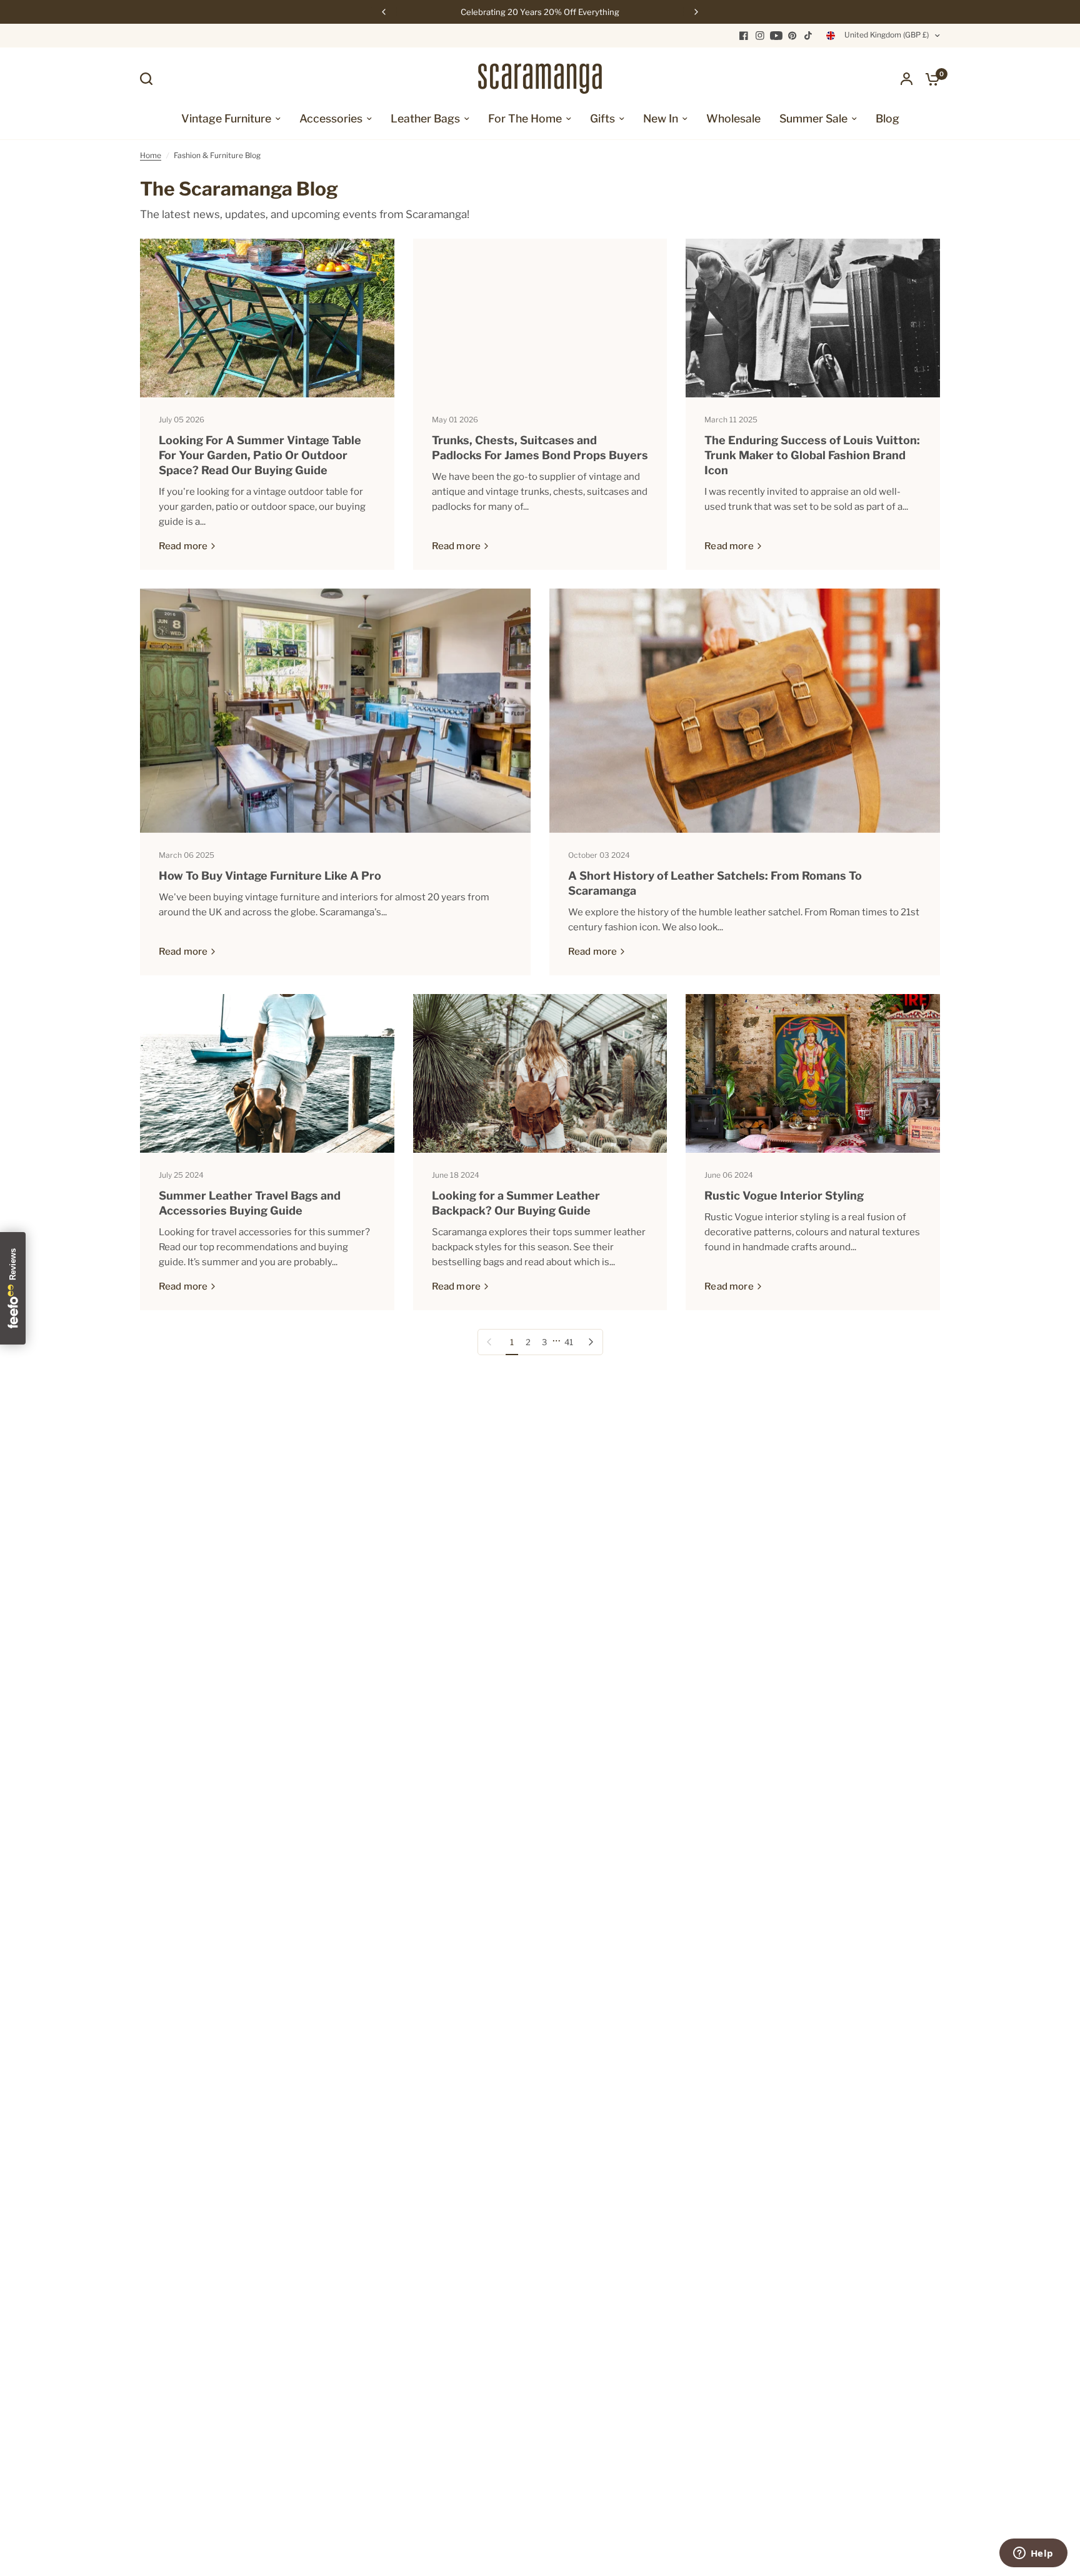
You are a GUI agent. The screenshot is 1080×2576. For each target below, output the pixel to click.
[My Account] (907, 79)
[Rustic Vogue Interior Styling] (813, 1073)
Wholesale (733, 118)
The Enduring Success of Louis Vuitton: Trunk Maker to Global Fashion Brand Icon (812, 455)
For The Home (525, 118)
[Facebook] (744, 36)
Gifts (602, 118)
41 (569, 1342)
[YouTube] (776, 36)
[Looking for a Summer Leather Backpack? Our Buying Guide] (540, 1073)
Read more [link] (183, 546)
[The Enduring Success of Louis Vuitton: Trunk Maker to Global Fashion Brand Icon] (813, 318)
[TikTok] (809, 36)
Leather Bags (425, 118)
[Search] (149, 79)
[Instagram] (760, 36)
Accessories (331, 118)
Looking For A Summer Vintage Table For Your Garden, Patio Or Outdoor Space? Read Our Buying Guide (260, 455)
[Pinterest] (792, 36)
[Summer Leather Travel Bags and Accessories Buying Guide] (267, 1073)
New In (661, 118)
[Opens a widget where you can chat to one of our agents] (1033, 2554)
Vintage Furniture (226, 118)
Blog (887, 118)
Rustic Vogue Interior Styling (784, 1196)
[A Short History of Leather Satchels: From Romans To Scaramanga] (745, 711)
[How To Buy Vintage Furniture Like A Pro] (335, 711)
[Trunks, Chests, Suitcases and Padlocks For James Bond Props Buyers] (540, 318)
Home (151, 155)
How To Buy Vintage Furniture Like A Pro (270, 876)
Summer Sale (813, 118)
